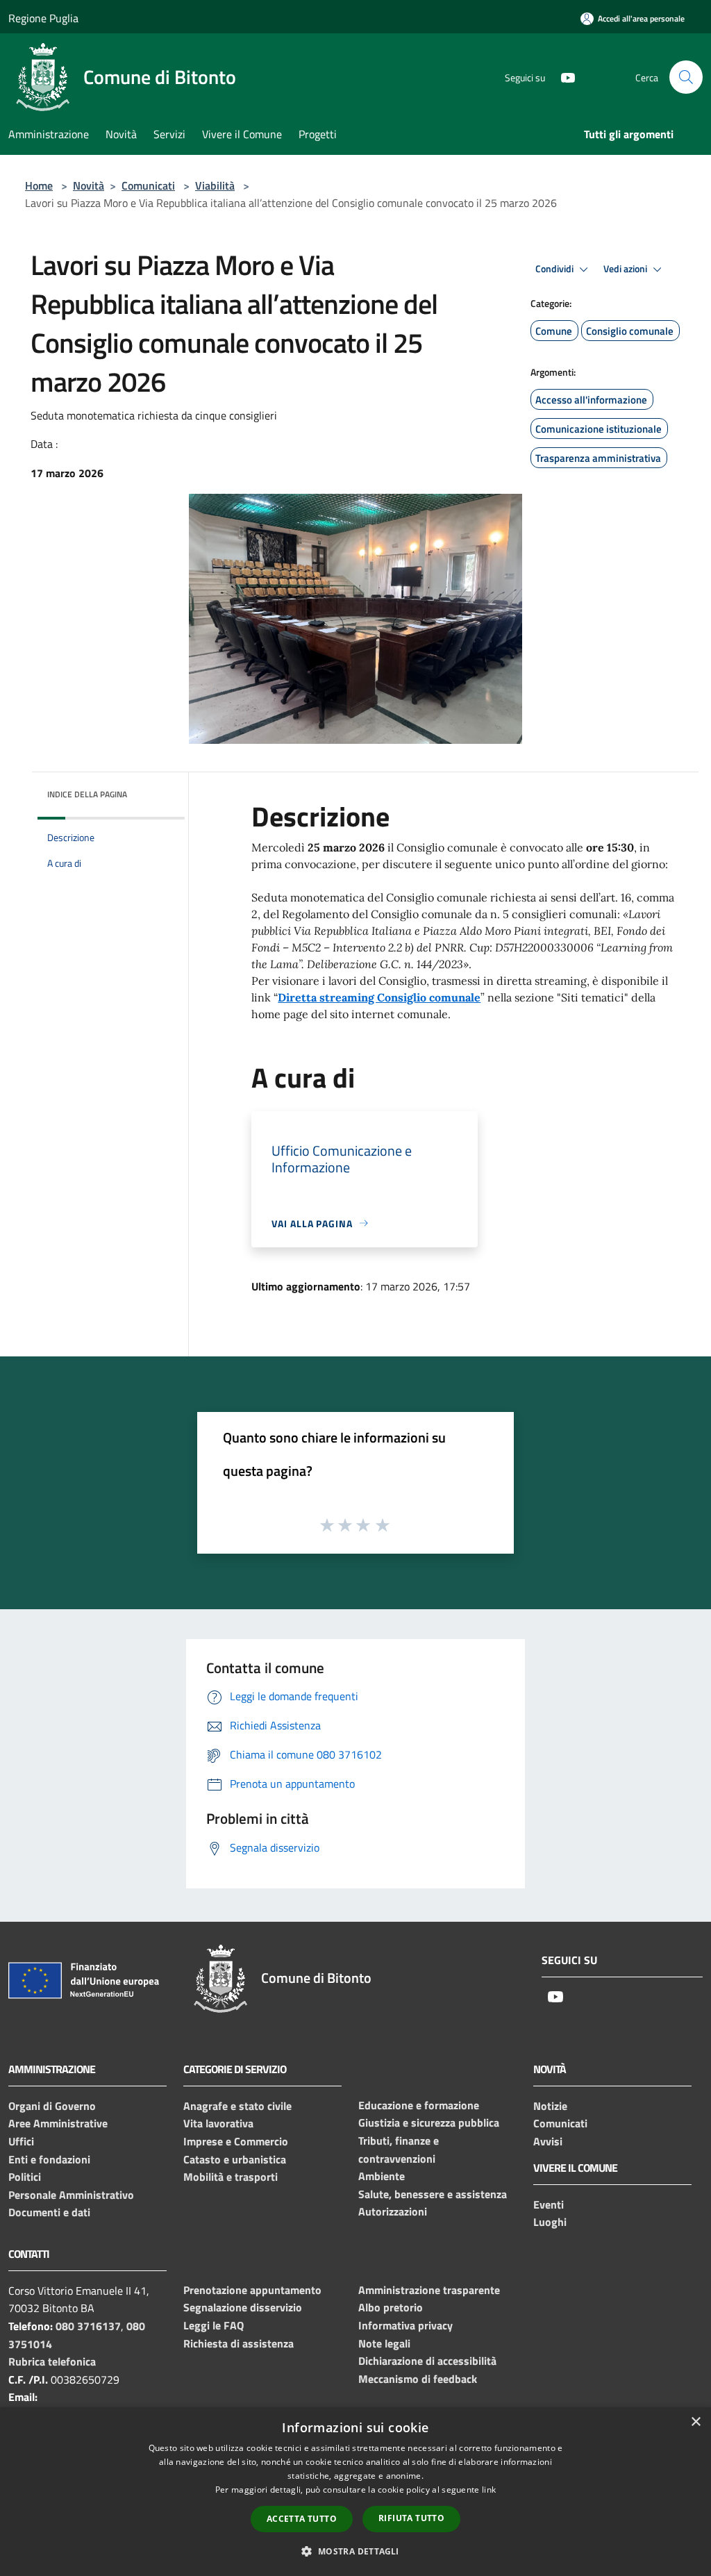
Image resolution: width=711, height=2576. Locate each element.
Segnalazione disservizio (243, 2307)
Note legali (384, 2343)
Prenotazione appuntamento (252, 2290)
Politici (25, 2177)
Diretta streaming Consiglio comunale (379, 997)
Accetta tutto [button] (302, 2519)
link (489, 2490)
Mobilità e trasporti (231, 2177)
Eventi (549, 2204)
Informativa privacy (405, 2325)
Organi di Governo (52, 2106)
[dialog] (355, 2492)
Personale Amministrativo (71, 2195)
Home (39, 185)
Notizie (550, 2106)
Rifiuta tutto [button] (411, 2518)
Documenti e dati (49, 2212)
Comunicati (148, 185)
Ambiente (382, 2176)
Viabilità (215, 185)
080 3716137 (88, 2326)
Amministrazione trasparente (429, 2290)
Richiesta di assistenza (239, 2343)
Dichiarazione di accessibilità (427, 2361)
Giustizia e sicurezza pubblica (429, 2122)
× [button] (695, 2422)
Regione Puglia (43, 18)
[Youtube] (562, 77)
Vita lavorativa (218, 2123)
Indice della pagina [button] (87, 794)
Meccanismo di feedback (418, 2379)
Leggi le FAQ (214, 2325)
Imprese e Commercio (236, 2141)
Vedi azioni (626, 269)
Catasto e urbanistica (235, 2159)
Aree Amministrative (58, 2123)
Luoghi (550, 2222)
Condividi (555, 269)
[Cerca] (686, 77)
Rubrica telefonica (52, 2361)
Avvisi (548, 2141)
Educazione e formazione (419, 2105)
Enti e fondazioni (49, 2159)
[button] (355, 2551)
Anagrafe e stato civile (237, 2106)
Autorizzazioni (393, 2211)
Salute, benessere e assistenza (433, 2194)
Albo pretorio (391, 2307)
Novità (89, 185)
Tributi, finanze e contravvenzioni (399, 2150)
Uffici (21, 2141)
